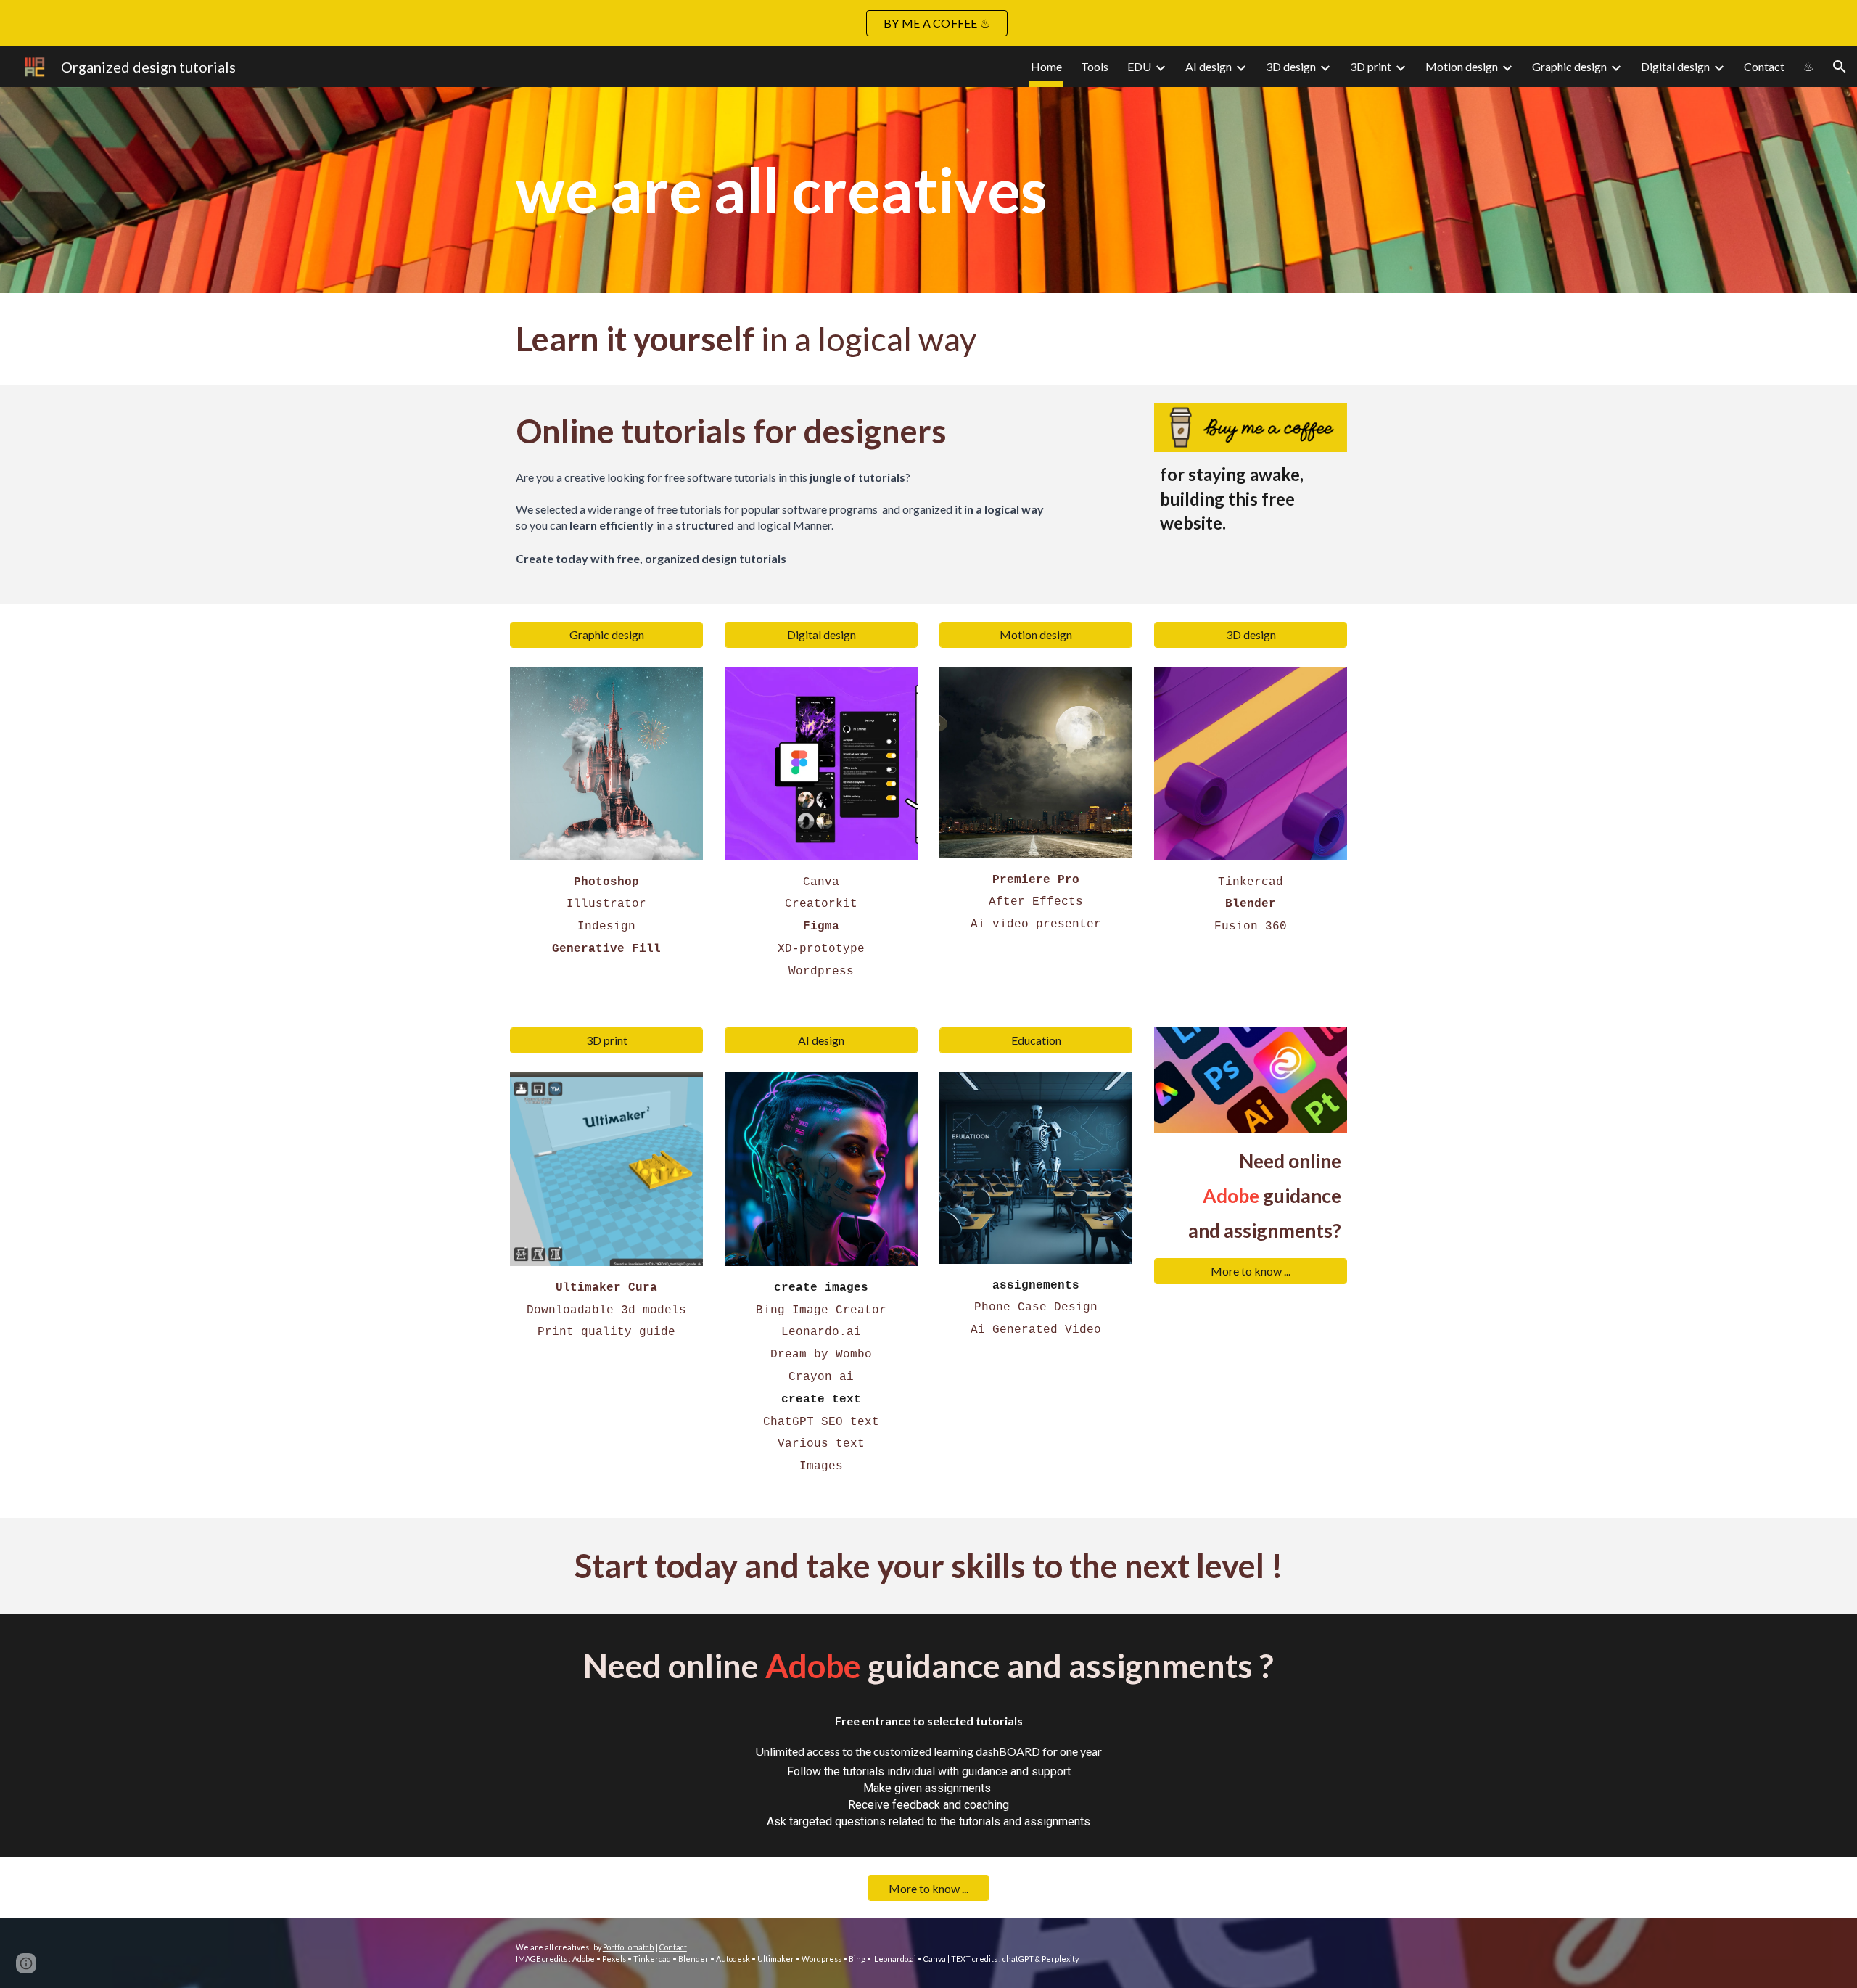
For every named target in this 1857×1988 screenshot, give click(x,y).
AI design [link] (1209, 66)
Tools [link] (1095, 66)
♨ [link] (1808, 66)
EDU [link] (1139, 66)
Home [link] (1046, 66)
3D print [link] (1371, 66)
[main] (928, 190)
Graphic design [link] (1569, 66)
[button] (1840, 67)
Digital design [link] (1675, 66)
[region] (928, 23)
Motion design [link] (1462, 66)
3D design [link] (1291, 66)
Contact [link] (1764, 66)
